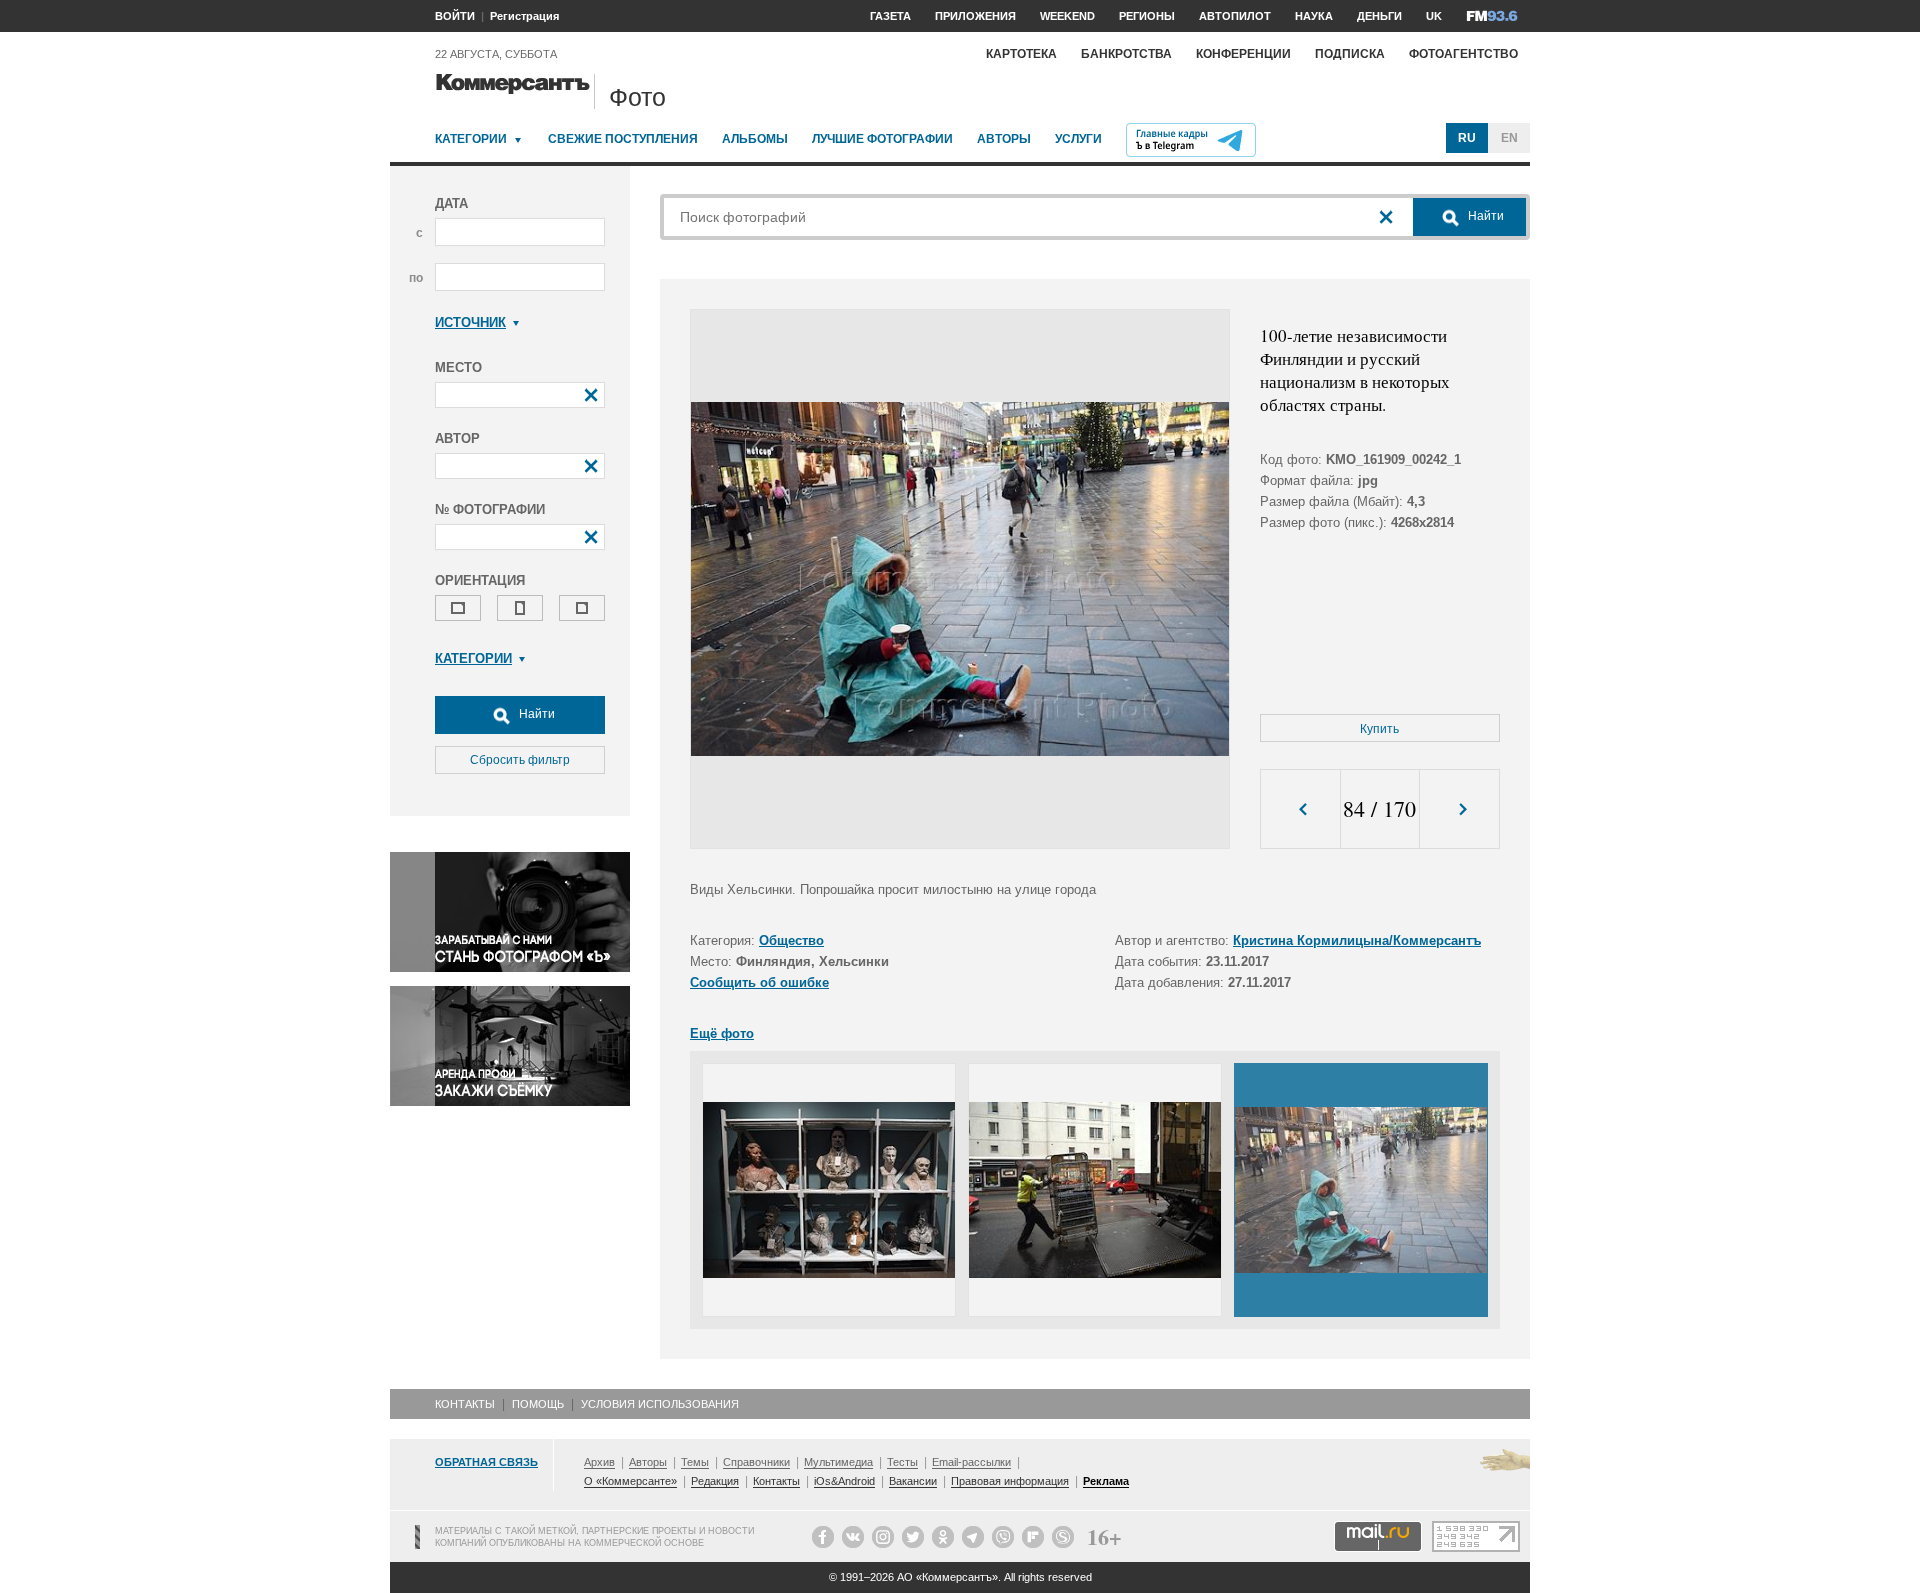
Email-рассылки (971, 1462)
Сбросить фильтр (520, 760)
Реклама (1106, 1481)
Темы (695, 1462)
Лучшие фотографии (882, 139)
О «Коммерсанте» (630, 1481)
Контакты (465, 1404)
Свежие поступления (623, 139)
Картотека (1021, 54)
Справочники (756, 1462)
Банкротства (1126, 54)
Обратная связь (486, 1462)
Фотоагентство (1463, 54)
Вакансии (913, 1481)
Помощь (538, 1404)
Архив (599, 1462)
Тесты (902, 1462)
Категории (471, 139)
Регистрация (524, 16)
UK (1434, 16)
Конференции (1243, 54)
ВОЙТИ (455, 16)
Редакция (715, 1481)
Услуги (1078, 139)
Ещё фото (722, 1033)
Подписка (1350, 54)
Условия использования (660, 1404)
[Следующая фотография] (1459, 809)
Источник (470, 322)
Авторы (1004, 139)
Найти (535, 714)
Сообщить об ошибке (759, 982)
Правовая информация (1010, 1481)
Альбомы (755, 139)
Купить (1379, 729)
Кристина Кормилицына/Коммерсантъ (1357, 940)
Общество (791, 940)
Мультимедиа (838, 1462)
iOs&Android (844, 1481)
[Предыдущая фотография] (1300, 809)
